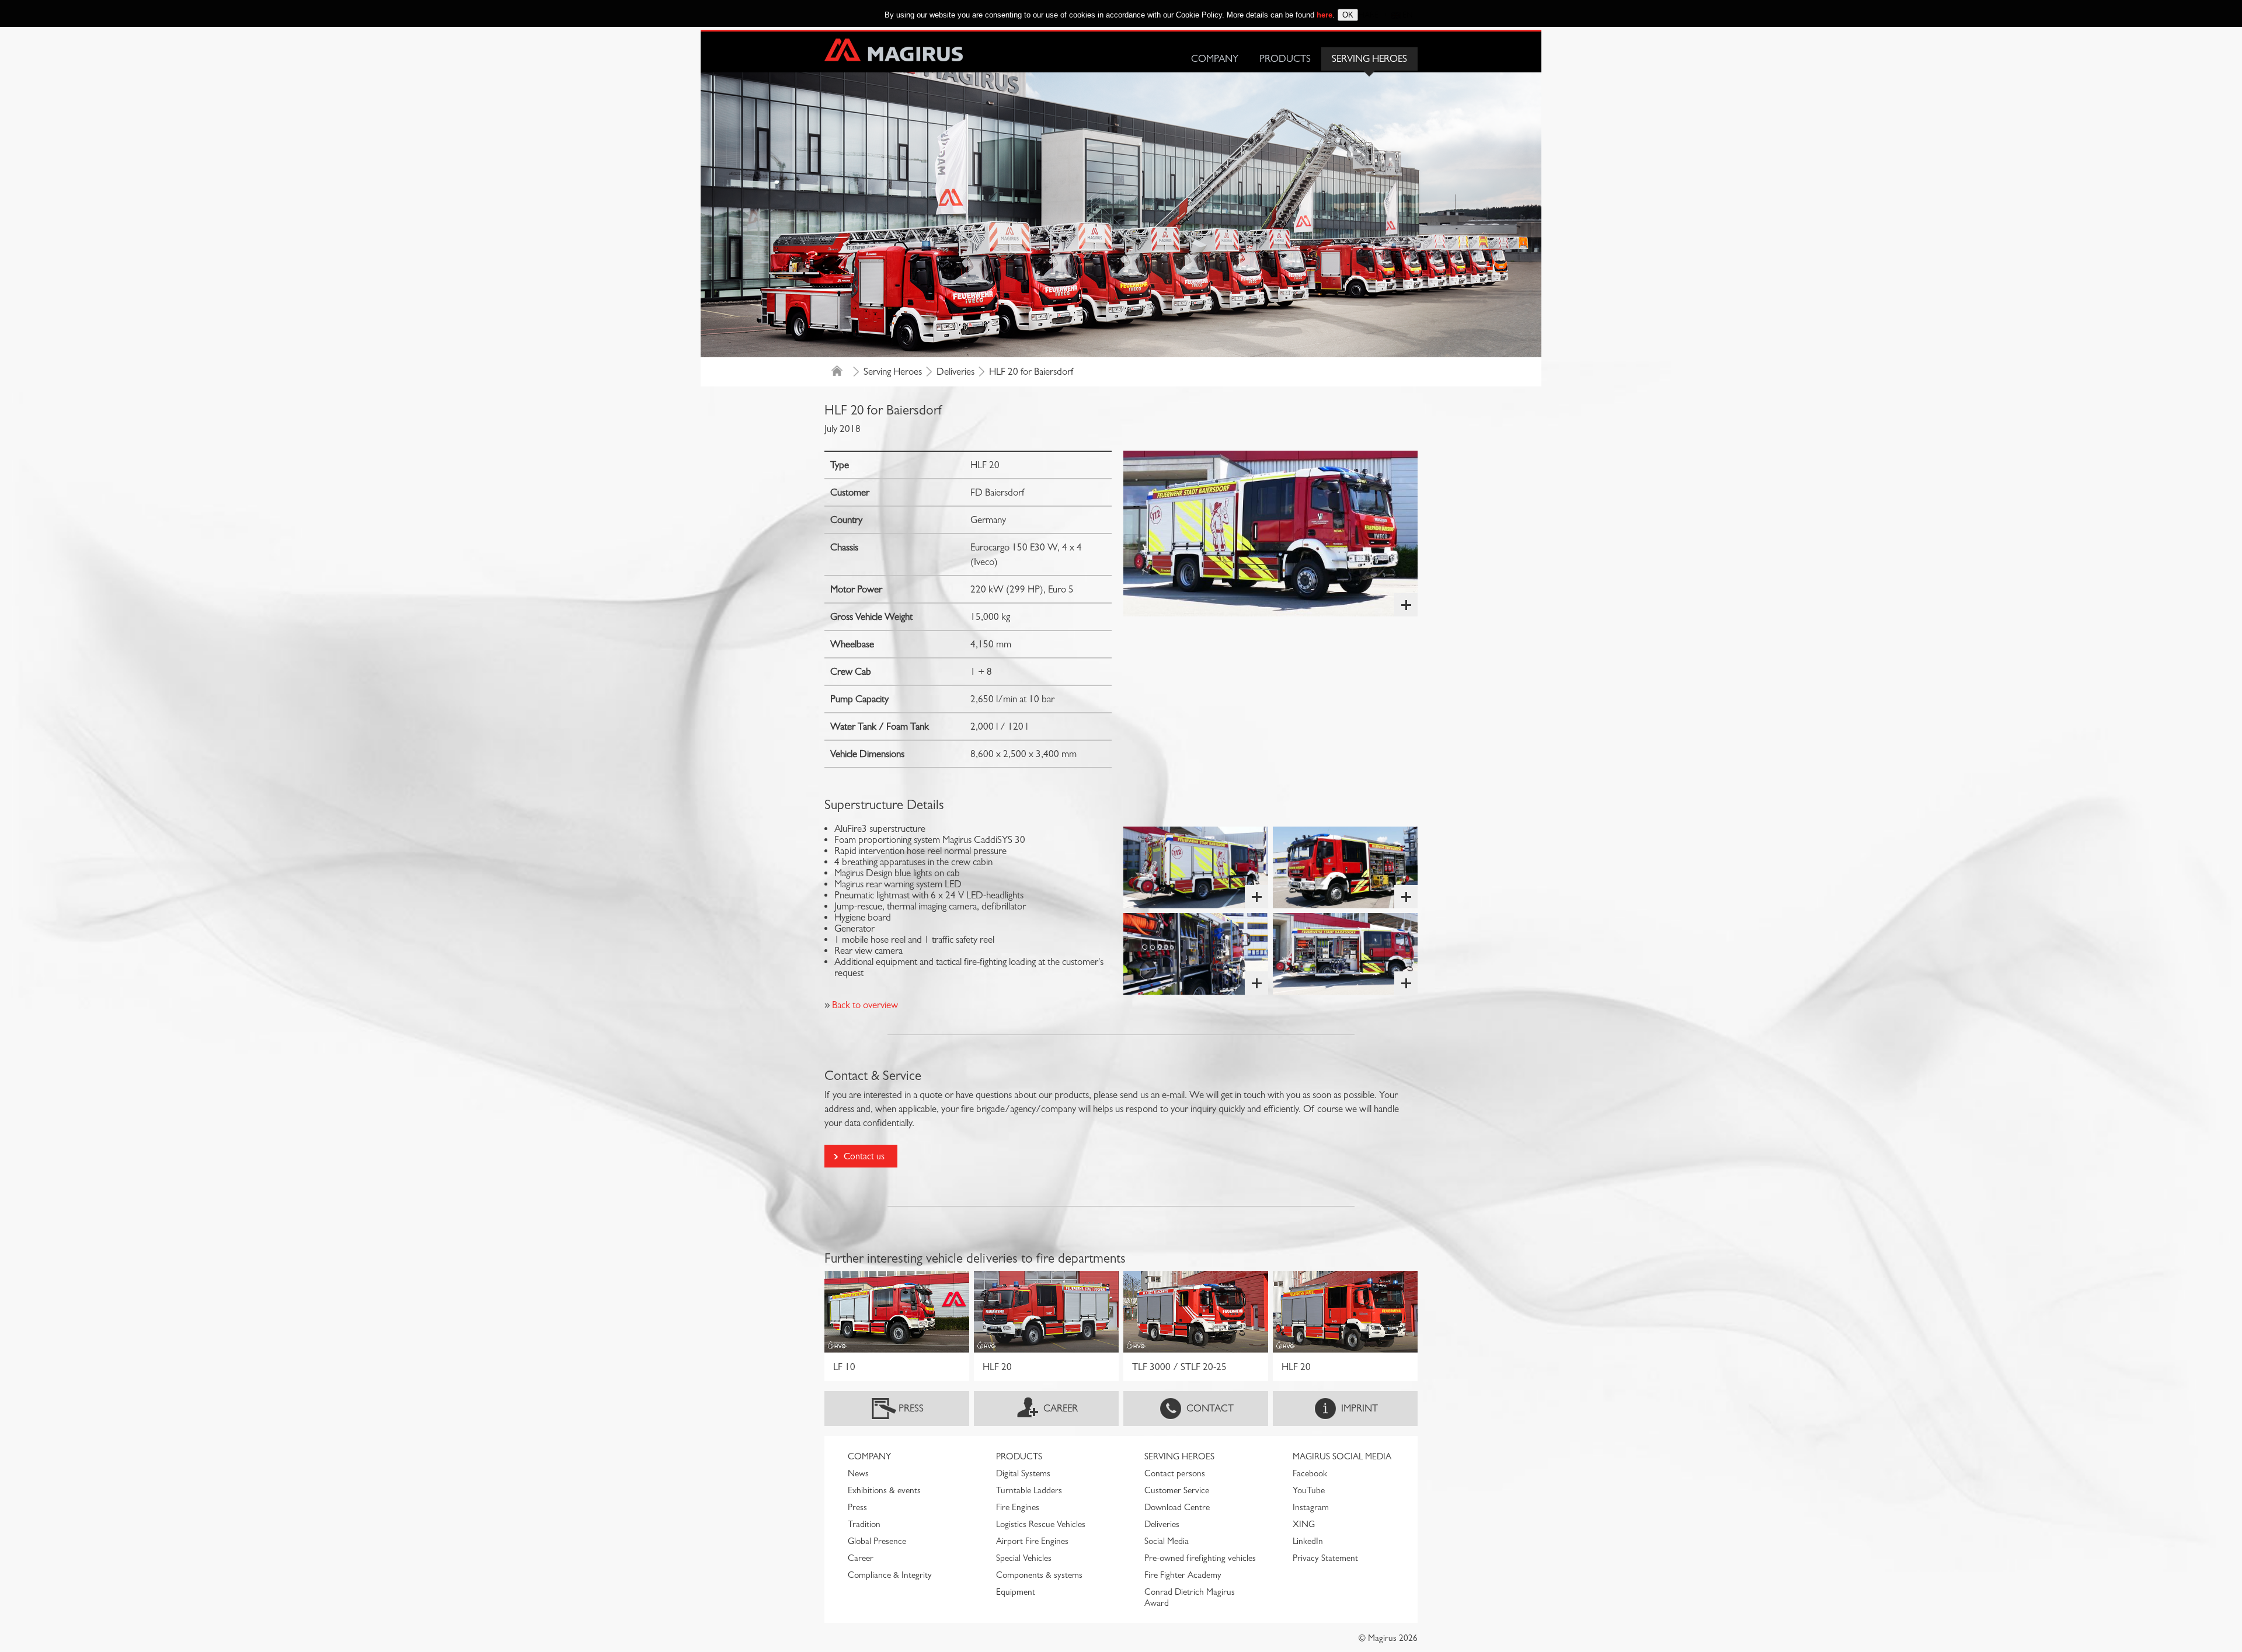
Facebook (1310, 1473)
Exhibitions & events (884, 1490)
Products (1285, 59)
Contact (1210, 1408)
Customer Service (1177, 1490)
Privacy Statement (1325, 1558)
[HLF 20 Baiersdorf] (1270, 534)
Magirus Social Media (1342, 1456)
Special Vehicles (1024, 1558)
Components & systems (1039, 1575)
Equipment (1016, 1592)
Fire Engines (1018, 1507)
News (858, 1473)
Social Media (1167, 1541)
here (1324, 15)
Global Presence (877, 1541)
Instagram (1311, 1507)
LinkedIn (1308, 1541)
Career (1061, 1408)
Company (1215, 59)
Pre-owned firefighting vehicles (1200, 1558)
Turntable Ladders (1029, 1490)
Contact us (864, 1156)
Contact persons (1175, 1473)
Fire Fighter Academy (1183, 1575)
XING (1304, 1524)
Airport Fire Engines (1032, 1541)
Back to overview (864, 1005)
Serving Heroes (1369, 59)
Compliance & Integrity (890, 1575)
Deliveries (955, 372)
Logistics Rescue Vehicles (1041, 1524)
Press (911, 1408)
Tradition (864, 1524)
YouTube (1309, 1490)
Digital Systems (1023, 1473)
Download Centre (1177, 1507)
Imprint (1360, 1408)
